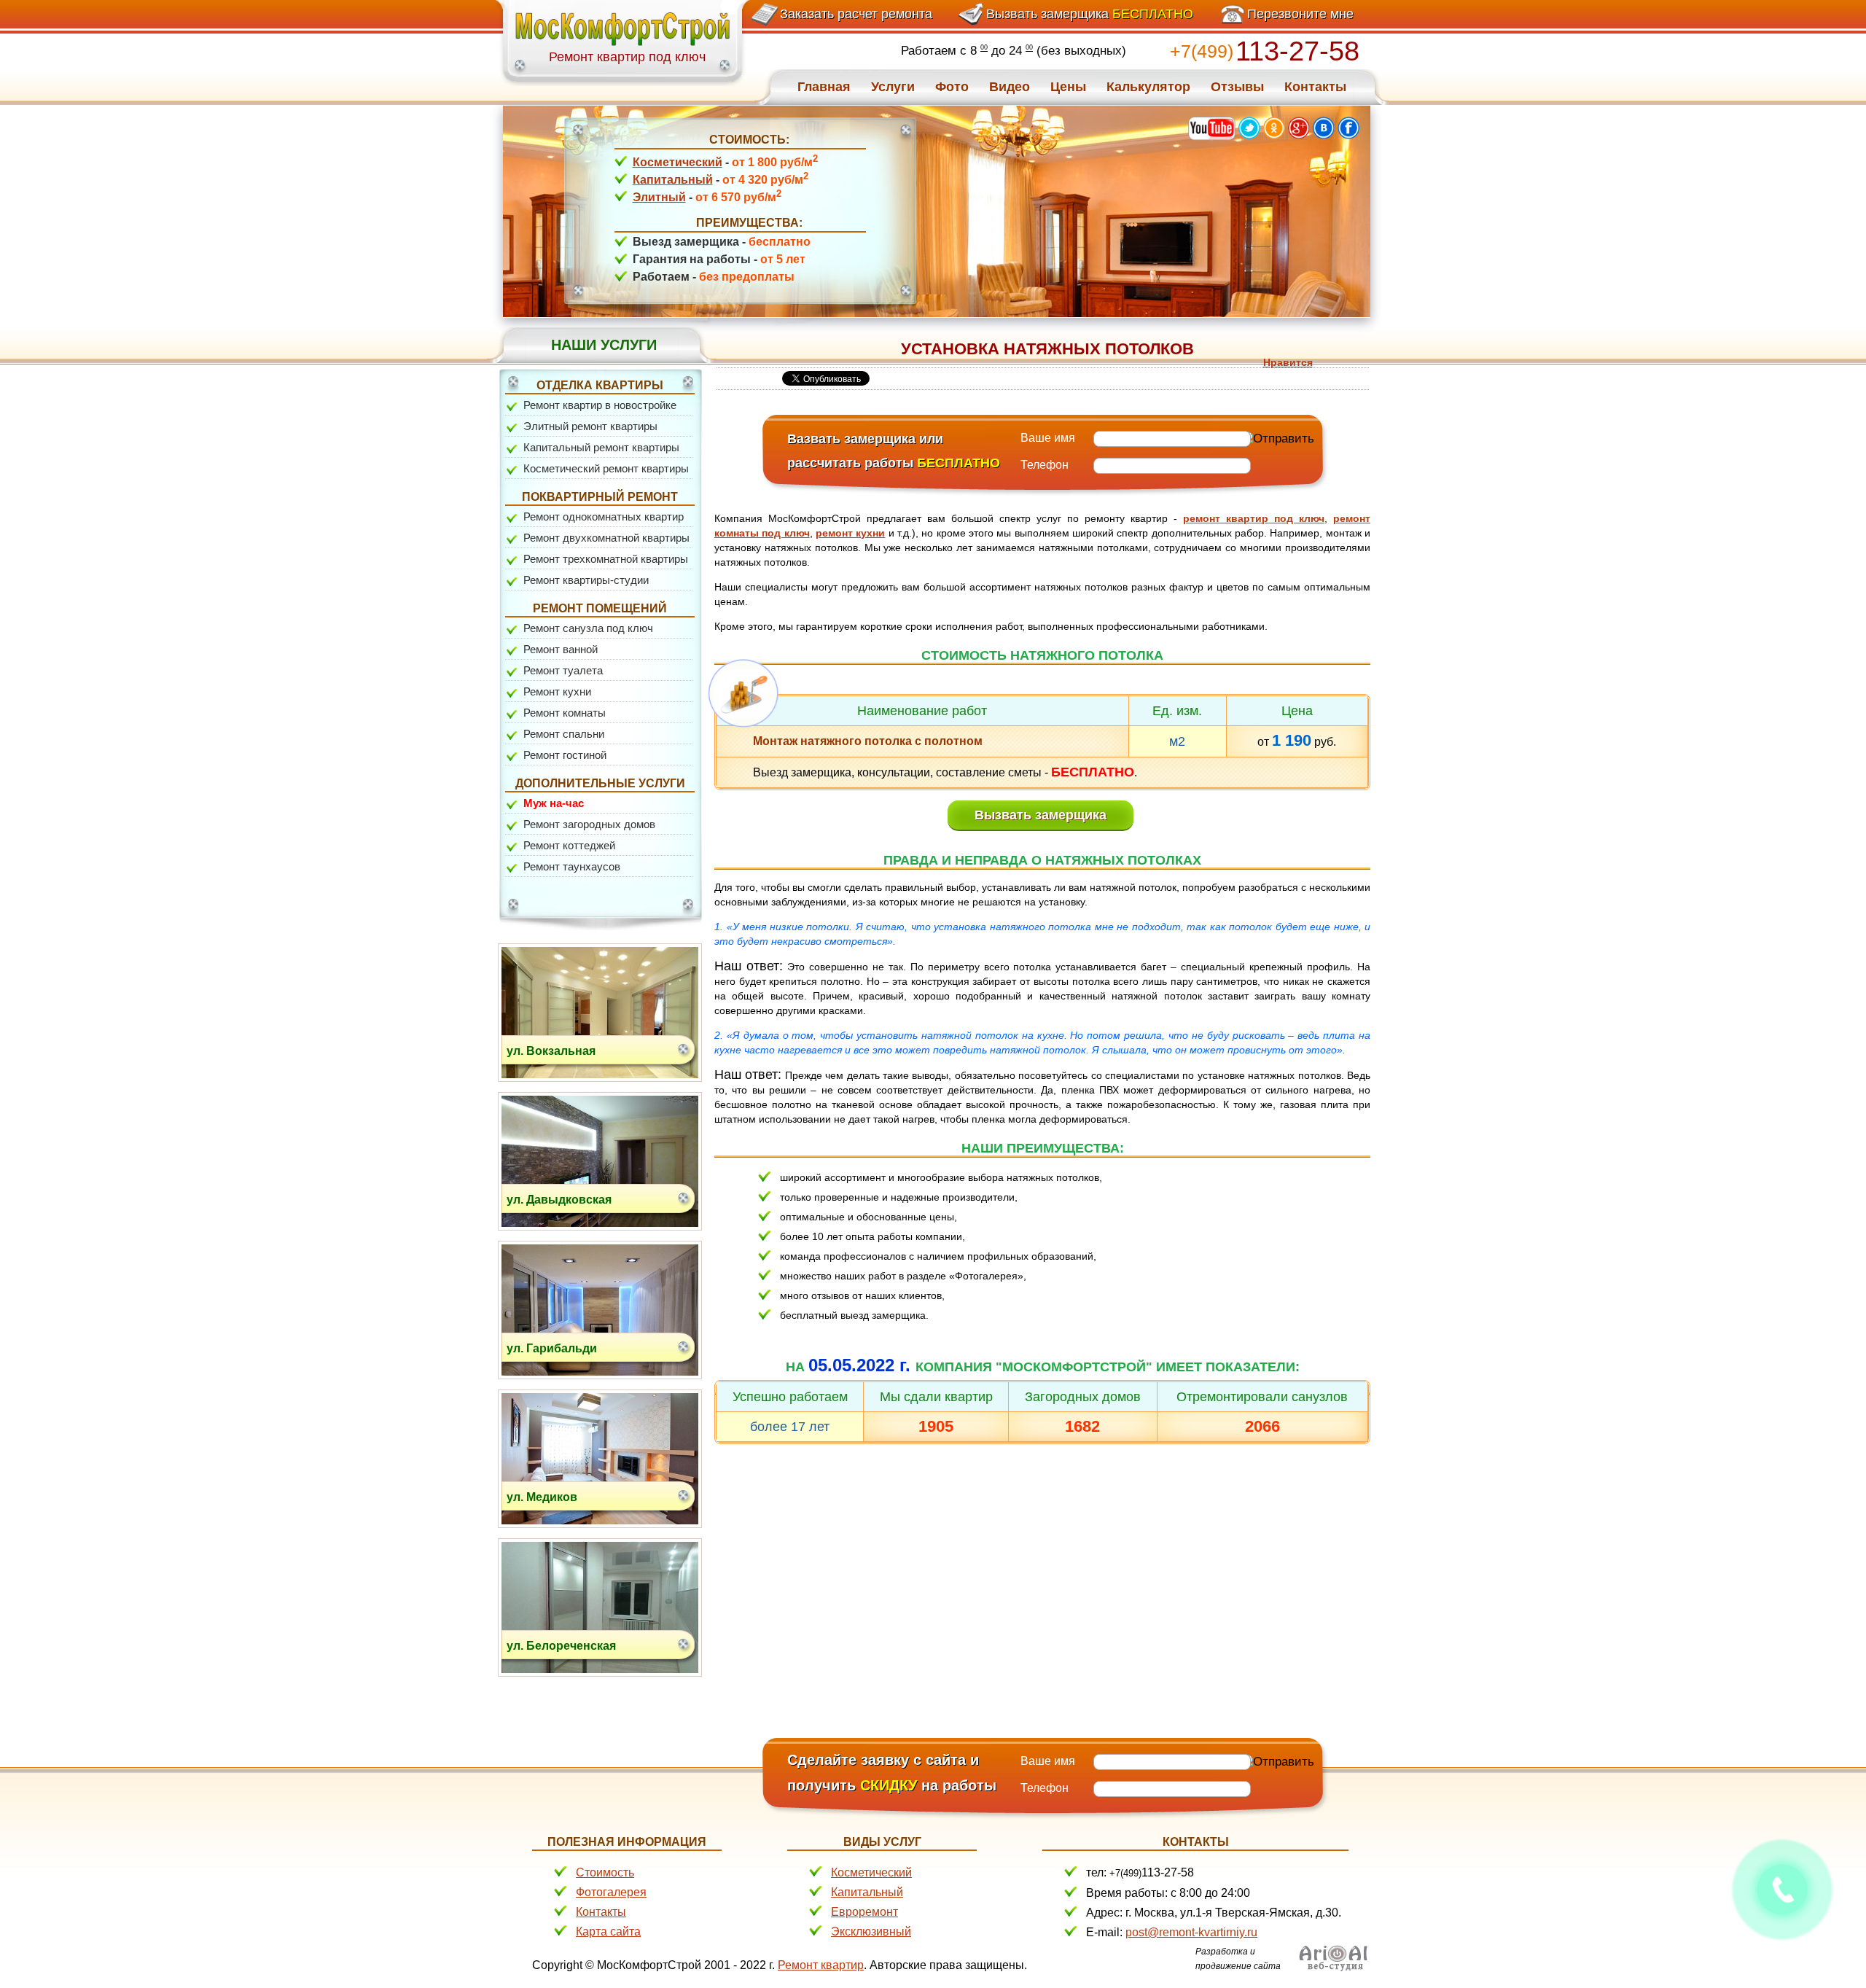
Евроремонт (864, 1912)
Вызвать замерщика (1090, 14)
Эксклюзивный (871, 1932)
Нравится (1288, 362)
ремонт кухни (850, 533)
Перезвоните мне (1300, 14)
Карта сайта (608, 1932)
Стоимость (605, 1872)
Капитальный (673, 180)
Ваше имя (1048, 438)
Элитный (659, 197)
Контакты (601, 1912)
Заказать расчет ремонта (856, 14)
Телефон (1045, 465)
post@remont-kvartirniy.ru (1191, 1932)
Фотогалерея (611, 1892)
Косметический (678, 162)
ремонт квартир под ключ (1254, 518)
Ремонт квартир (821, 1965)
